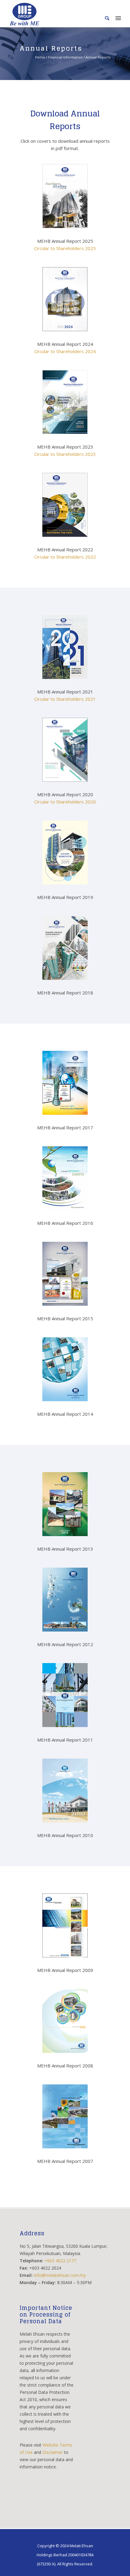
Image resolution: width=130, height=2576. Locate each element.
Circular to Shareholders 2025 (65, 248)
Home (40, 57)
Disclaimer (53, 2452)
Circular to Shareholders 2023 (65, 454)
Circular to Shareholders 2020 (65, 802)
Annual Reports (98, 57)
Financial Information (65, 57)
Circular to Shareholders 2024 (65, 351)
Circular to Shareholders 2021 (65, 699)
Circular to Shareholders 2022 (65, 557)
